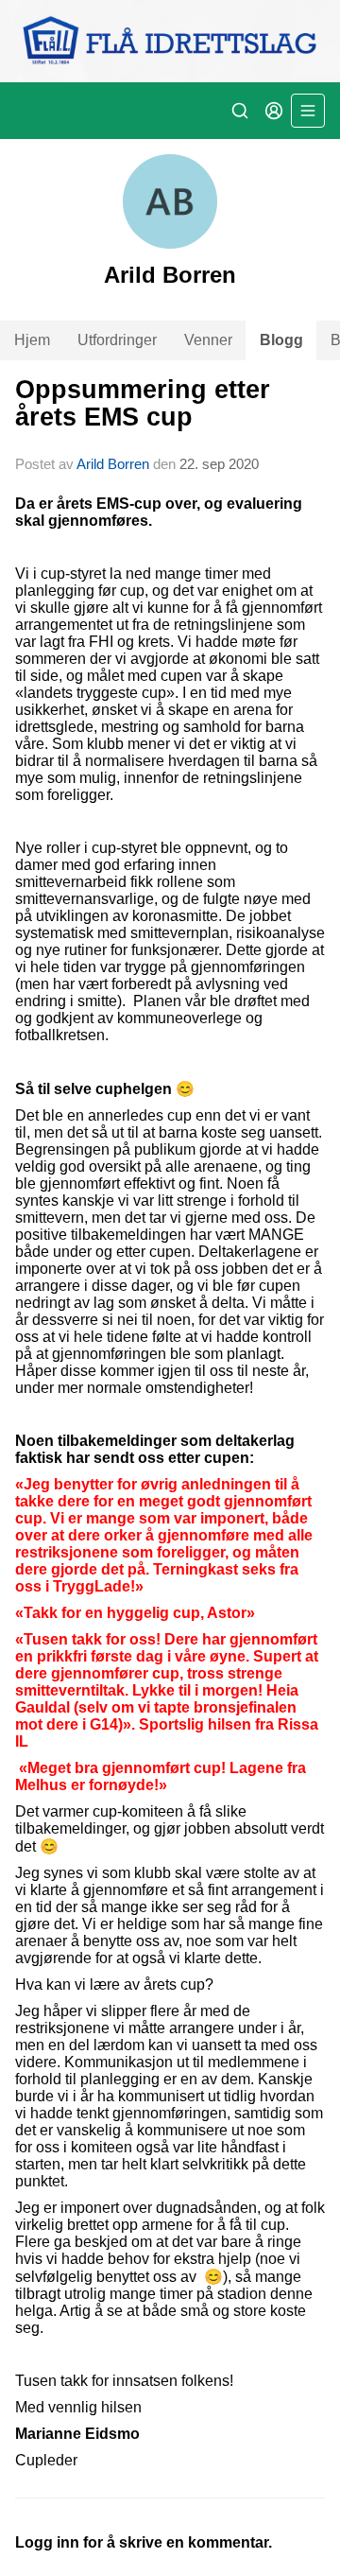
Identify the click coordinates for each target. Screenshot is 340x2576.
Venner (208, 340)
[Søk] (240, 111)
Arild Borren (113, 464)
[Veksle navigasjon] (308, 111)
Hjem (32, 340)
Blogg (281, 340)
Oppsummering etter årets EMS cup (143, 403)
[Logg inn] (274, 111)
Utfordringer (117, 340)
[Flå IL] (170, 41)
